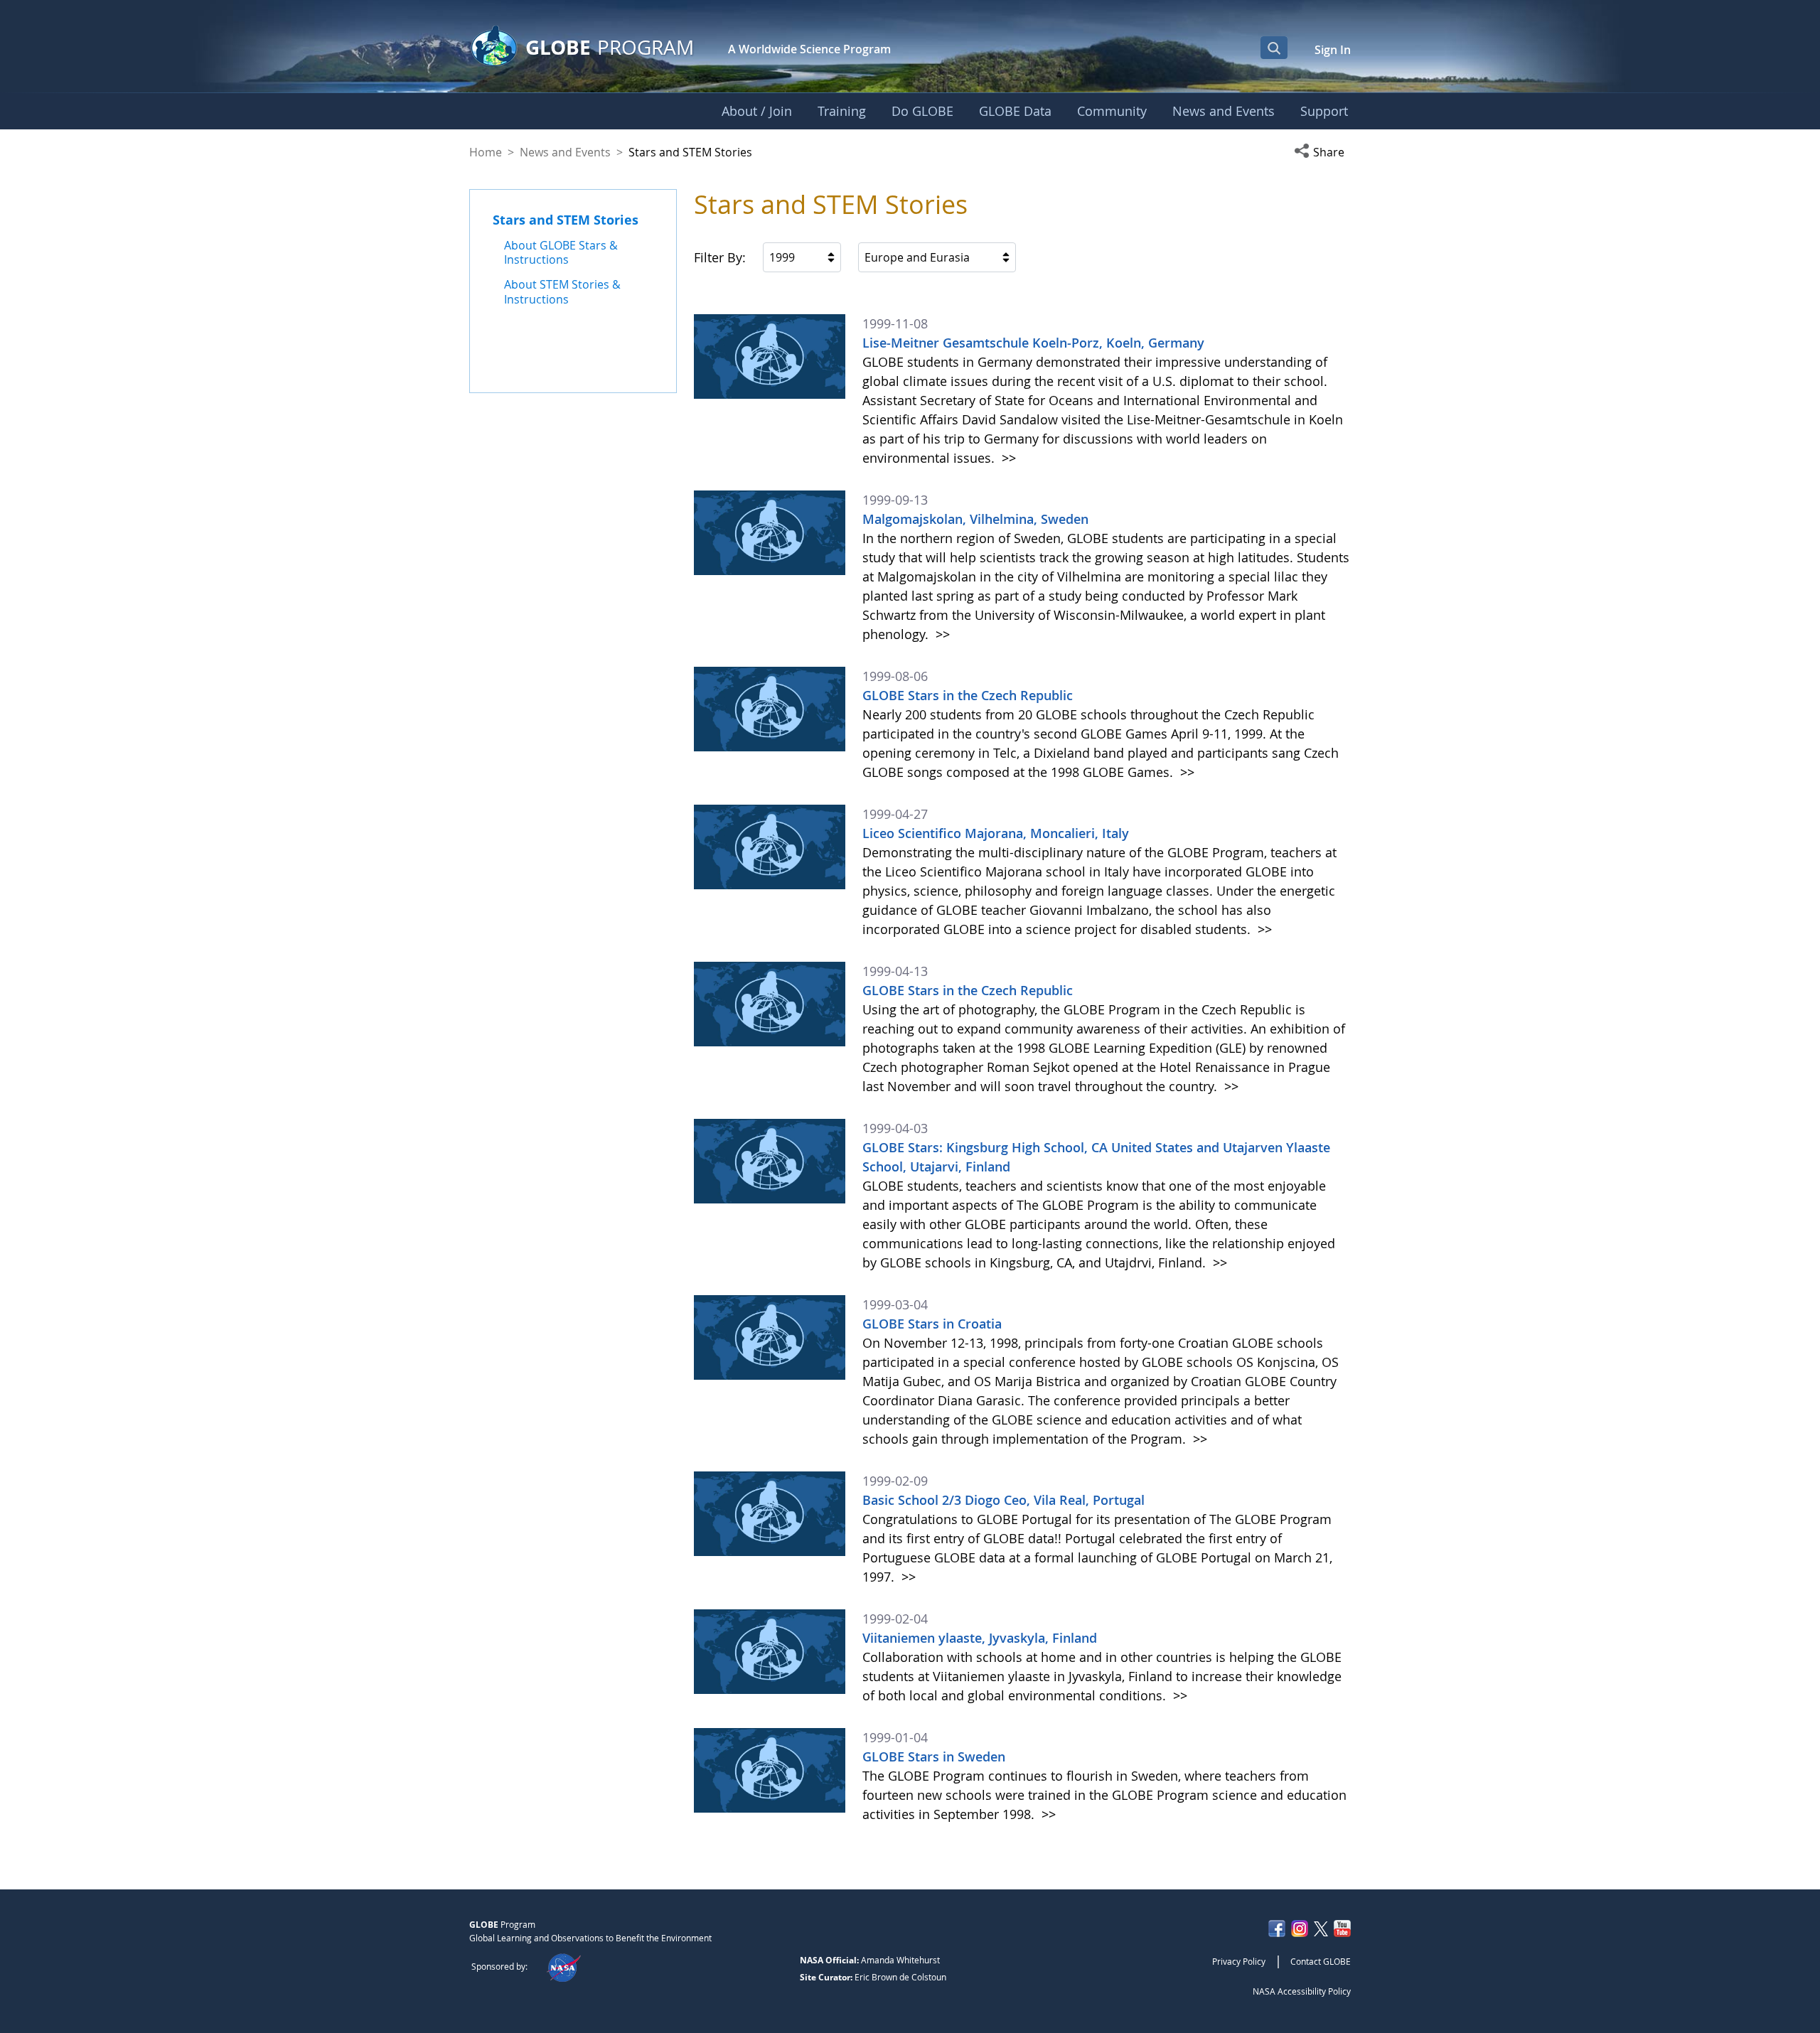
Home (486, 152)
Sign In (1333, 50)
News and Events (565, 152)
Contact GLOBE (1321, 1961)
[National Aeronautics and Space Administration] (563, 1966)
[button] (1322, 152)
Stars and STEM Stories (566, 220)
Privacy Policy (1239, 1961)
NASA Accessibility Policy (1302, 1991)
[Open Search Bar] (1274, 48)
